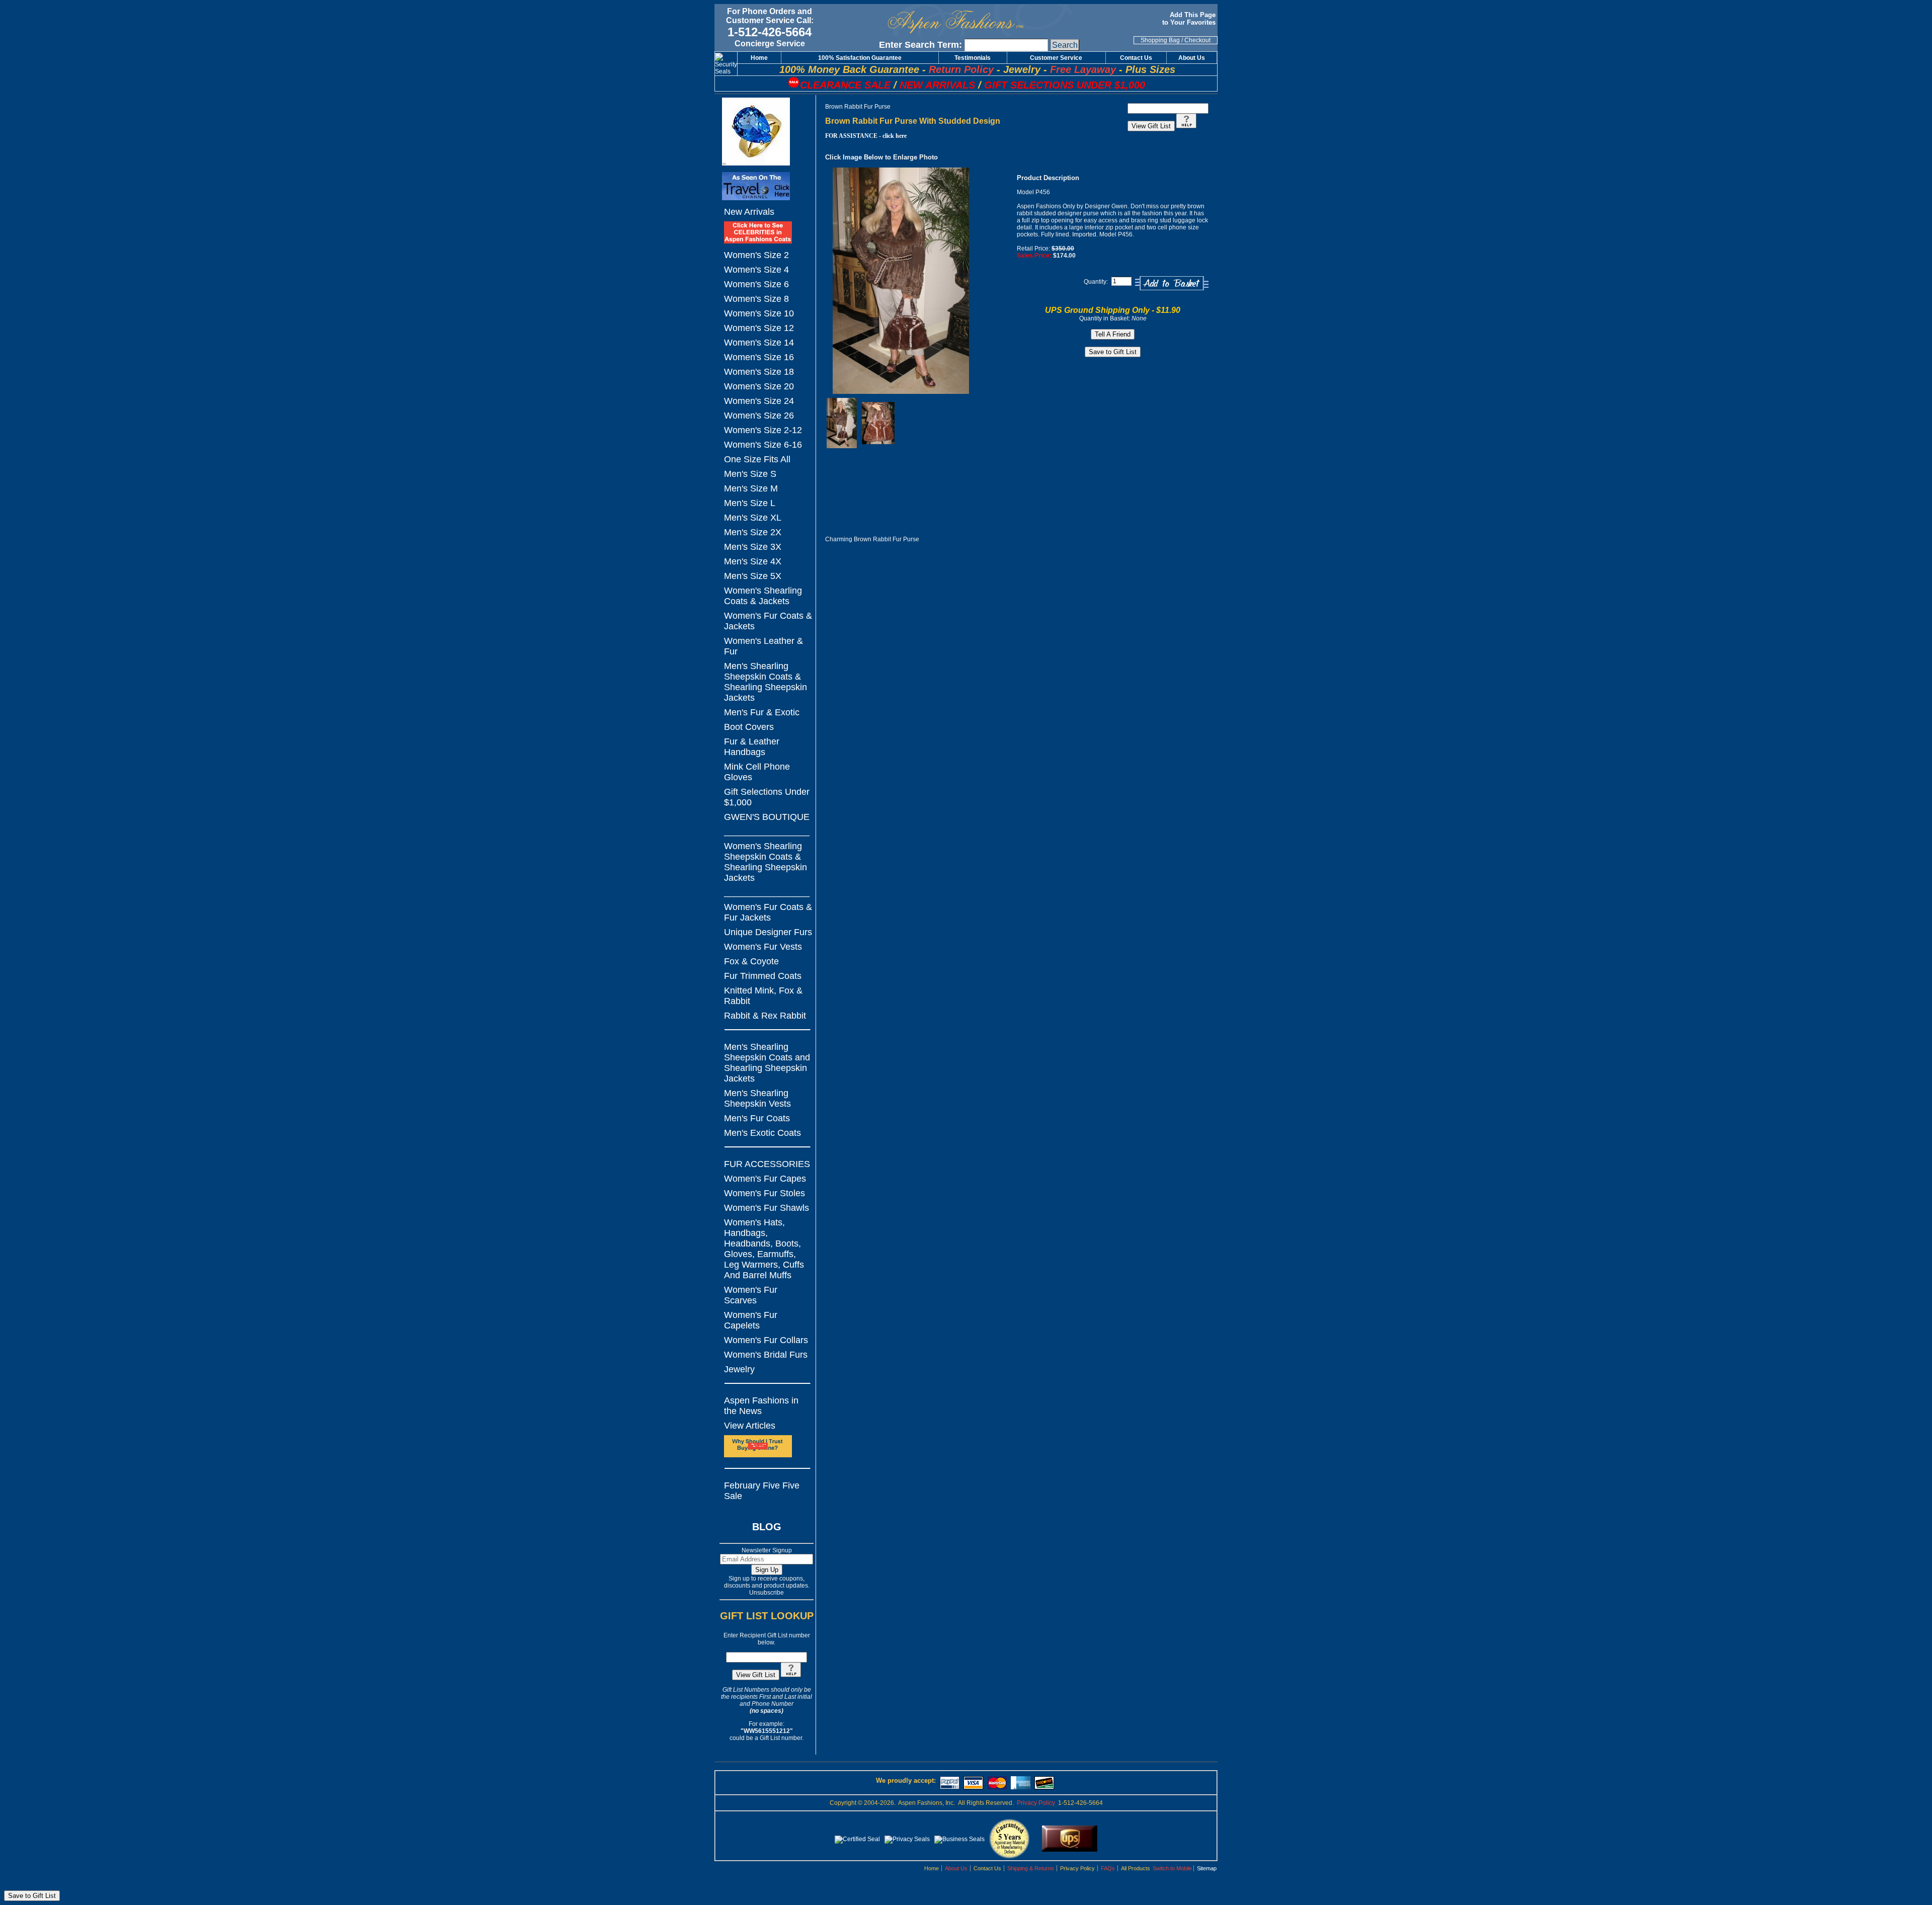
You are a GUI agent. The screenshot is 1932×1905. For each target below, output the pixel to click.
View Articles (750, 1426)
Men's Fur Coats (757, 1118)
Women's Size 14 (759, 343)
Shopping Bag (1160, 40)
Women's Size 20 (759, 386)
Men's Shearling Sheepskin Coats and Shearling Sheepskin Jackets (767, 1063)
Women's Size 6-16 (763, 445)
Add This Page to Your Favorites (1190, 19)
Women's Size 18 (759, 372)
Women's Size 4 (756, 270)
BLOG (767, 1527)
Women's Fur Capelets (751, 1320)
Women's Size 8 (756, 299)
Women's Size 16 (759, 357)
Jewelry (739, 1369)
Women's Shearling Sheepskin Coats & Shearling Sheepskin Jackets (766, 862)
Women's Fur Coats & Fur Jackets (768, 912)
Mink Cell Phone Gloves (757, 772)
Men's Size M (751, 488)
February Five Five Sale (762, 1491)
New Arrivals (749, 212)
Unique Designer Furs (768, 932)
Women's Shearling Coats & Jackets (763, 596)
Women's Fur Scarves (751, 1295)
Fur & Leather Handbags (752, 747)
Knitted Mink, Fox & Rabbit (763, 996)
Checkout (1197, 40)
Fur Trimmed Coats (763, 976)
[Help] (791, 1675)
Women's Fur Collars (766, 1340)
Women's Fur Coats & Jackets (768, 621)
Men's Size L (750, 503)
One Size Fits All (757, 459)
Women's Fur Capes (765, 1179)
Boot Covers (749, 727)
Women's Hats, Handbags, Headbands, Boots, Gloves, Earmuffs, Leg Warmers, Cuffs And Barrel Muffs (764, 1249)
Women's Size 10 (759, 313)
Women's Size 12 (759, 328)
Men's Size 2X (753, 532)
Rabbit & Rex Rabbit (765, 1016)
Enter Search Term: (920, 45)
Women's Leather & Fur (763, 646)
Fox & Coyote (751, 961)
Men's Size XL (753, 518)
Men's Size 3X (753, 547)
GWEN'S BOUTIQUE (767, 817)
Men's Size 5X (753, 576)
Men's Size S (750, 474)
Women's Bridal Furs (766, 1355)
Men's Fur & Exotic (762, 712)
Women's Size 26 (759, 416)
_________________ (767, 832)
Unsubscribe (767, 1593)
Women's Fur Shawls (767, 1208)
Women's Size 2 (756, 255)
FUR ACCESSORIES (767, 1164)
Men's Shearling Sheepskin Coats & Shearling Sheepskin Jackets (766, 682)
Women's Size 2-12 (763, 430)
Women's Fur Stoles (764, 1193)
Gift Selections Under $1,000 (767, 797)
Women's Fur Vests (763, 947)
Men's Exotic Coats (762, 1133)
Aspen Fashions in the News (761, 1406)
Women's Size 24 (759, 401)
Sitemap (1207, 1868)
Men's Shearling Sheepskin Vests (757, 1098)
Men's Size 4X (753, 561)
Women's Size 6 (756, 284)
